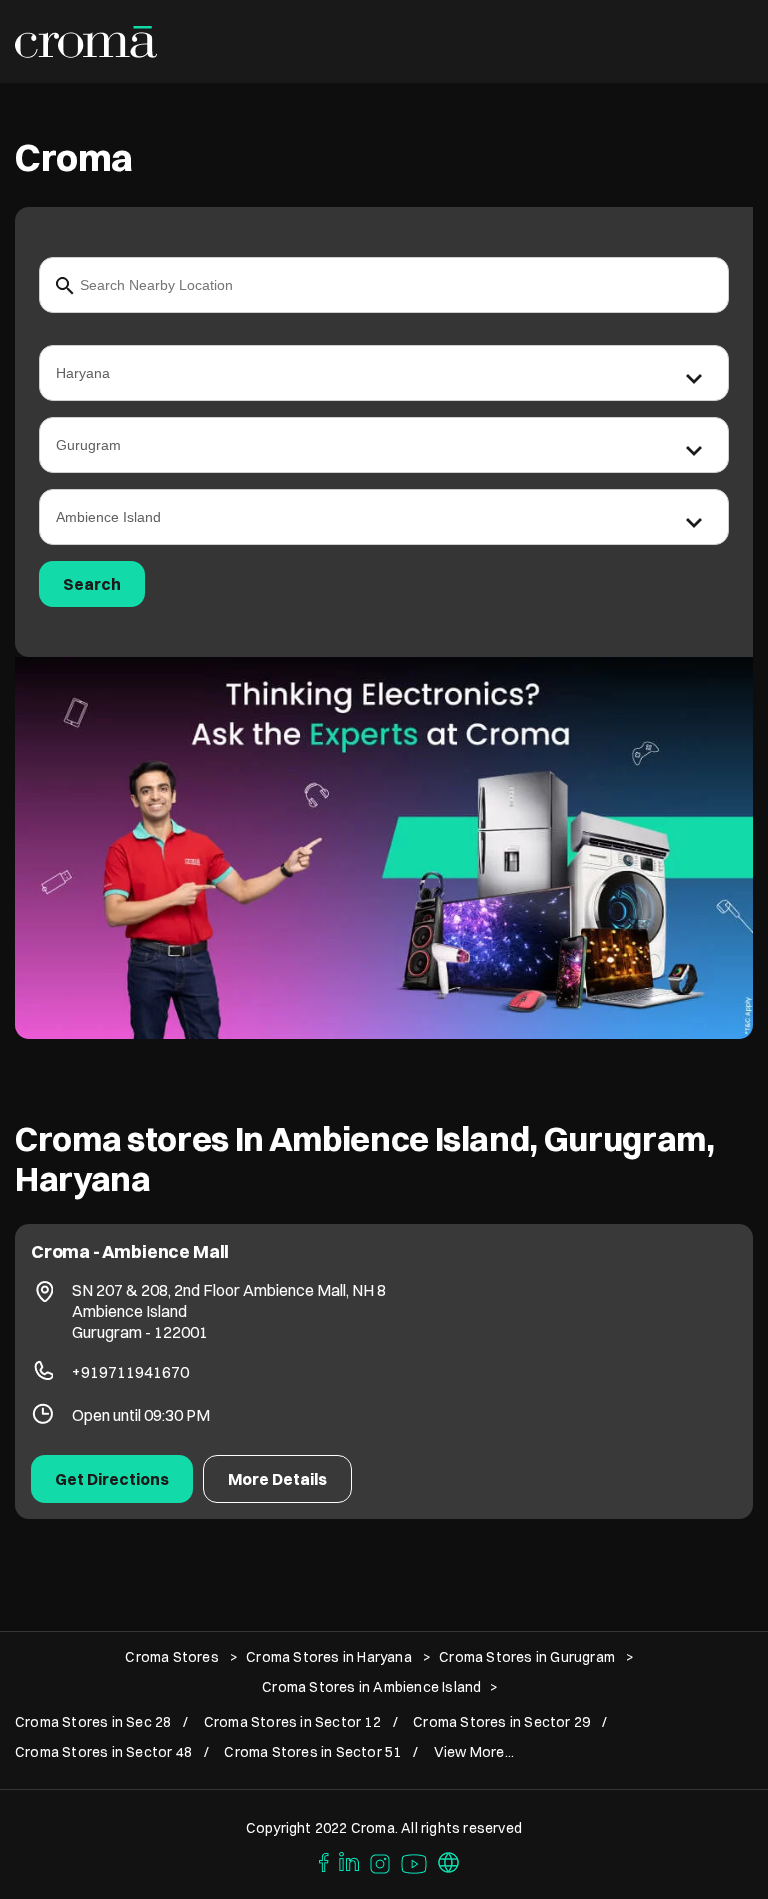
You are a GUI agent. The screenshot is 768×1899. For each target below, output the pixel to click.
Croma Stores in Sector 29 (501, 1722)
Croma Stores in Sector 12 (292, 1722)
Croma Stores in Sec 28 (93, 1722)
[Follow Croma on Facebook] (319, 1861)
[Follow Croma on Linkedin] (350, 1861)
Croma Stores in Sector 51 (312, 1752)
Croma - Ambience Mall (130, 1251)
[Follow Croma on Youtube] (415, 1861)
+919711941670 (130, 1372)
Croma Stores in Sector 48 (103, 1752)
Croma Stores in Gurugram (527, 1657)
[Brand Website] (449, 1861)
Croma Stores (173, 1657)
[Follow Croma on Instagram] (381, 1861)
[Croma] (86, 42)
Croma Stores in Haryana (329, 1657)
